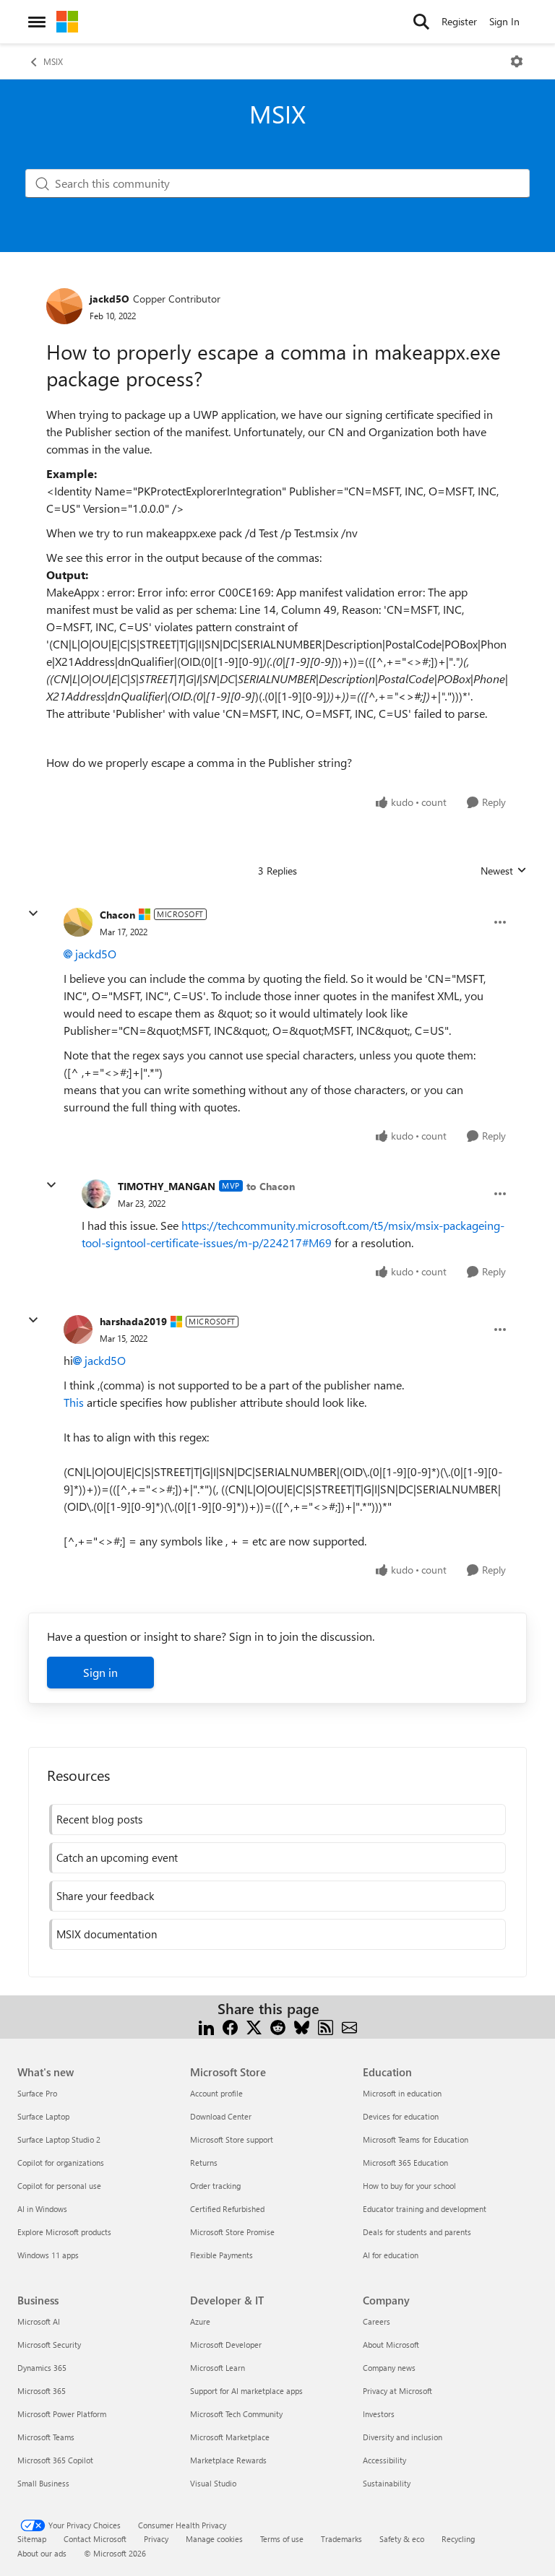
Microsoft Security (49, 2345)
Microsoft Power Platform (62, 2414)
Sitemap (32, 2539)
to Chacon (271, 1186)
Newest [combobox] (504, 871)
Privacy (156, 2539)
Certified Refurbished (227, 2209)
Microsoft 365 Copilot (55, 2460)
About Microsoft (391, 2345)
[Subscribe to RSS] (326, 2026)
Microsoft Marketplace (230, 2437)
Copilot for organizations (61, 2163)
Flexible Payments (221, 2255)
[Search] (421, 22)
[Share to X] (254, 2026)
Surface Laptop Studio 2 (59, 2139)
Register (459, 21)
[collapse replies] (33, 914)
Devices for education (401, 2116)
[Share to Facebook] (230, 2026)
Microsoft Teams (46, 2437)
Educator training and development (425, 2209)
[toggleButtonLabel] (517, 61)
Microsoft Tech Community (236, 2414)
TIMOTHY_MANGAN (167, 1186)
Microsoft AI (39, 2321)
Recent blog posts (99, 1819)
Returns (204, 2163)
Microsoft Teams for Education (416, 2139)
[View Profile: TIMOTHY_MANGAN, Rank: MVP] (96, 1194)
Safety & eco (402, 2539)
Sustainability (387, 2483)
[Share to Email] (349, 2026)
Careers (377, 2321)
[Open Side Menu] (37, 22)
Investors (379, 2414)
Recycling (458, 2539)
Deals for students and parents (417, 2232)
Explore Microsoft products (64, 2232)
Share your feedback (105, 1896)
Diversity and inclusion (403, 2437)
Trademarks (341, 2539)
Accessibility (384, 2460)
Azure (200, 2321)
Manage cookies (214, 2539)
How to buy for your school (409, 2186)
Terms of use (282, 2539)
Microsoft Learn (218, 2368)
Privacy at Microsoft (397, 2391)
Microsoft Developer (226, 2345)
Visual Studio (213, 2483)
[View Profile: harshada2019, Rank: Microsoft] (78, 1330)
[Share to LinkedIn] (206, 2026)
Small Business (43, 2483)
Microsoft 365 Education (405, 2163)
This (74, 1402)
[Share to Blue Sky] (302, 2026)
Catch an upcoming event (117, 1857)
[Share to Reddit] (278, 2026)
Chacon (117, 915)
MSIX (53, 61)
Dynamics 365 (42, 2368)
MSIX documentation (107, 1934)
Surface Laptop (43, 2116)
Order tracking (215, 2186)
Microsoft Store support (232, 2139)
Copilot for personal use (59, 2186)
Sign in (100, 1672)
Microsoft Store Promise (232, 2232)
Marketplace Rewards (228, 2460)
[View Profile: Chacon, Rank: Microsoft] (78, 922)
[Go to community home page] (67, 22)
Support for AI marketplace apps (246, 2391)
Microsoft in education (402, 2093)
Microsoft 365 (42, 2391)
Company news (389, 2368)
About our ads (42, 2553)
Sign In (504, 21)
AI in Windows (42, 2209)
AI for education (391, 2255)
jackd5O (109, 299)
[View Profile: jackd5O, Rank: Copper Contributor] (64, 306)
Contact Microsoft (95, 2539)
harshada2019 (133, 1321)
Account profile (216, 2093)
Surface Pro (37, 2093)
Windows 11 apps (48, 2255)
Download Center (221, 2116)
